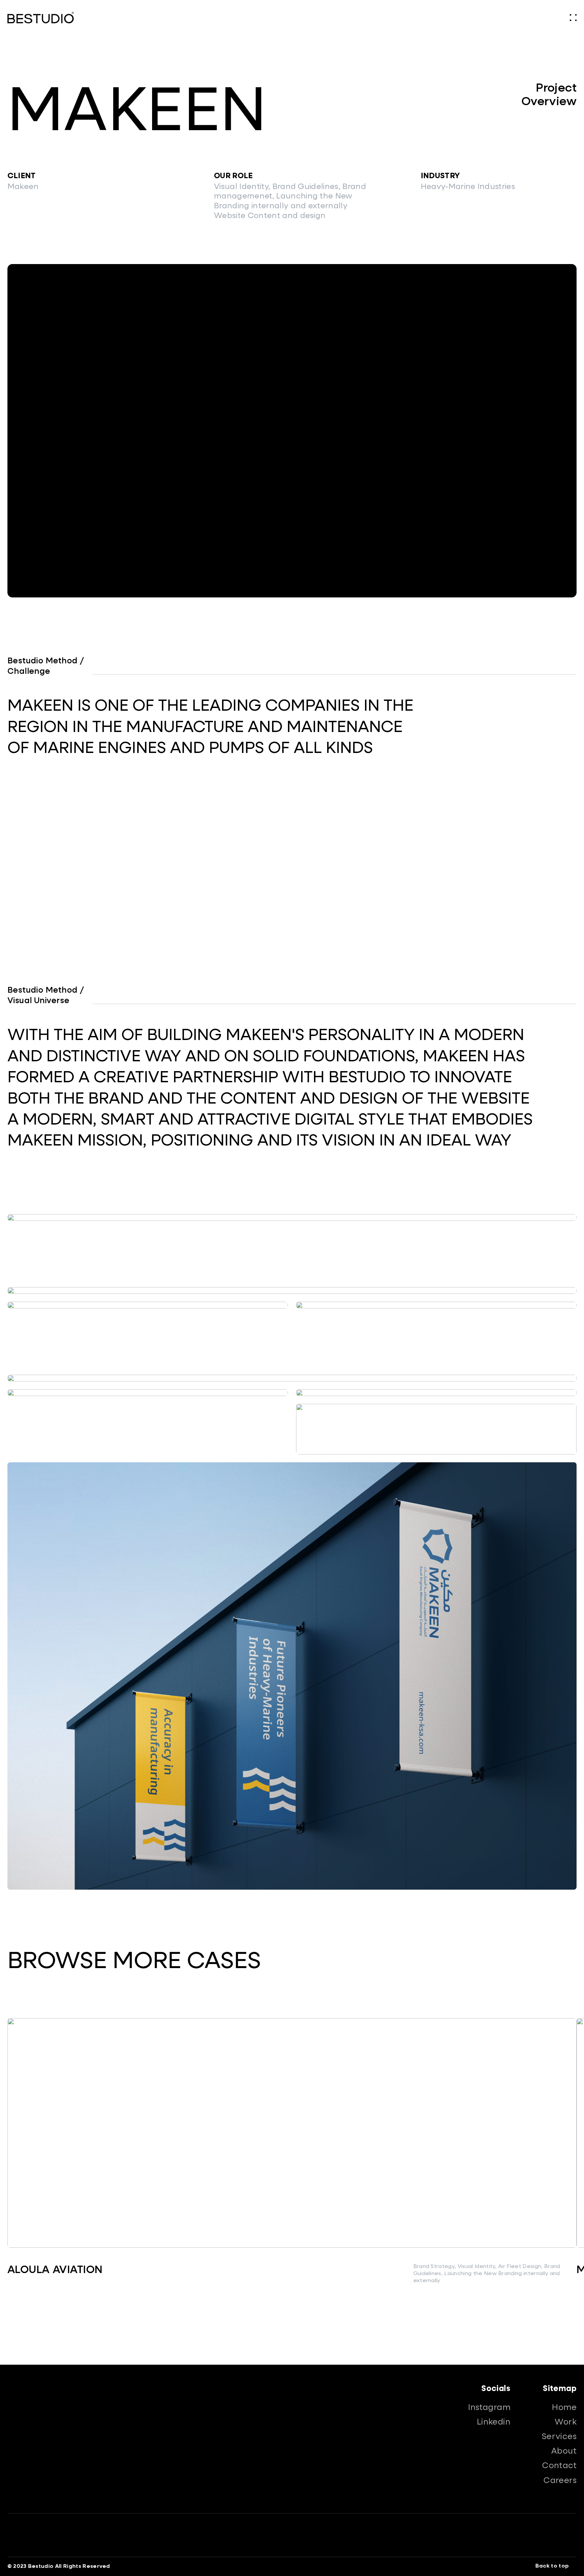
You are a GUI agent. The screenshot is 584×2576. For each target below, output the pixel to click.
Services (559, 2437)
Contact (559, 2466)
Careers (560, 2481)
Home (564, 2408)
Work (566, 2422)
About (564, 2451)
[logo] (41, 18)
